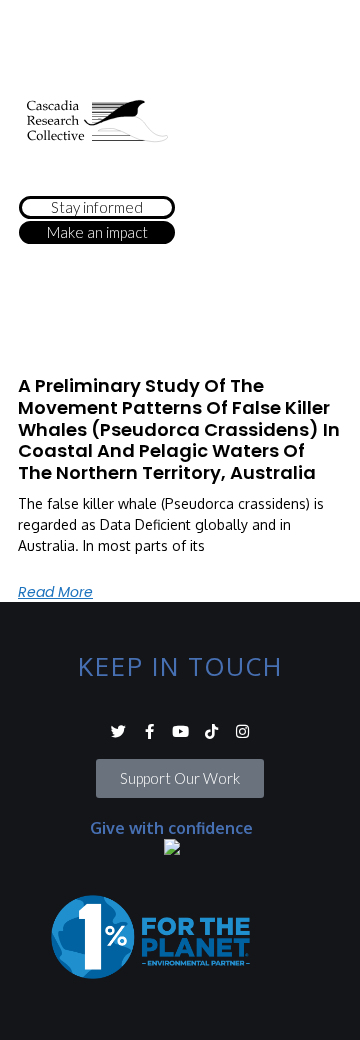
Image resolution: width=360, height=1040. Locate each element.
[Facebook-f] (149, 731)
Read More (55, 592)
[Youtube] (180, 731)
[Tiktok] (211, 731)
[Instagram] (242, 731)
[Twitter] (118, 731)
